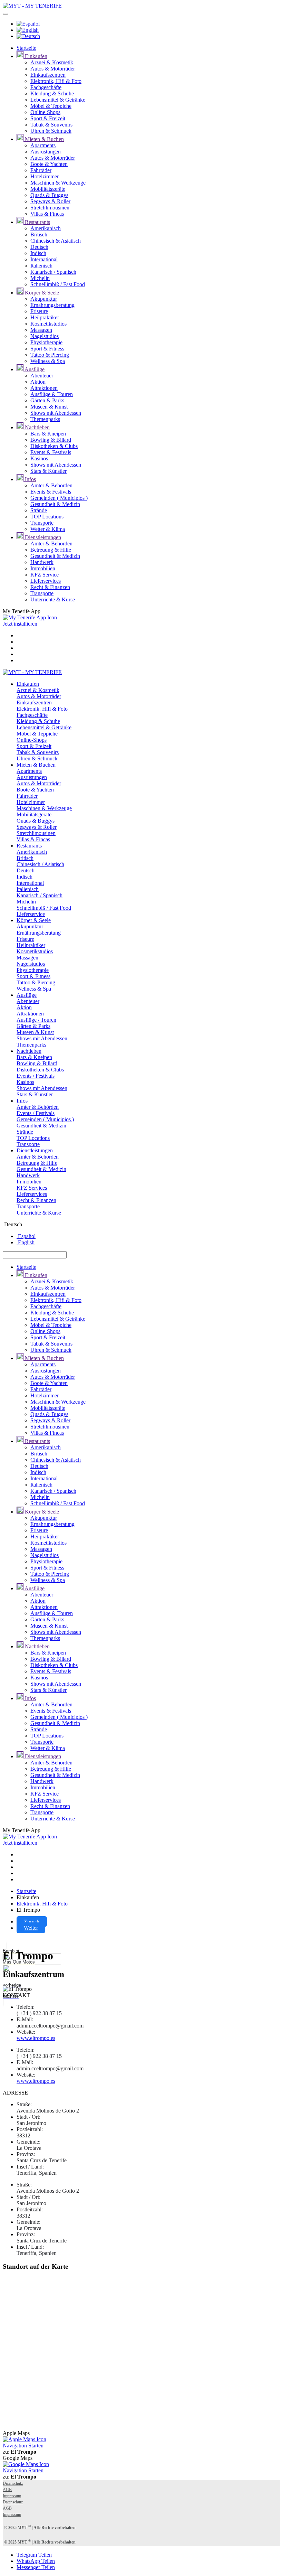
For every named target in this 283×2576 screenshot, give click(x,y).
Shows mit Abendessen (56, 413)
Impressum (12, 2496)
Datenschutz (13, 2483)
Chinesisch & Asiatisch (56, 241)
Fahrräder (41, 170)
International (44, 259)
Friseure (39, 311)
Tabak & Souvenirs (51, 125)
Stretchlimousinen (50, 208)
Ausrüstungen (46, 152)
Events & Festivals (51, 452)
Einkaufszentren (48, 75)
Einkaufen (35, 56)
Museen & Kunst (49, 407)
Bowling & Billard (51, 440)
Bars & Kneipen (48, 434)
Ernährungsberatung (52, 305)
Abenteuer (42, 376)
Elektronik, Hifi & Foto (56, 81)
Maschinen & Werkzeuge (58, 183)
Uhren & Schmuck (51, 131)
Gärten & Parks (47, 400)
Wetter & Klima (48, 529)
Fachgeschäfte (46, 87)
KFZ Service (45, 575)
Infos (30, 479)
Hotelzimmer (45, 176)
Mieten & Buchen (44, 139)
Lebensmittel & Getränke (58, 100)
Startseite (26, 48)
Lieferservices (46, 581)
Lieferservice (31, 914)
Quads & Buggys (49, 195)
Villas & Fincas (47, 214)
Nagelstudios (45, 336)
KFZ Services (32, 1188)
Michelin (40, 278)
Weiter (31, 1928)
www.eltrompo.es (36, 2038)
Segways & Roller (50, 201)
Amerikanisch (46, 228)
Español (26, 1236)
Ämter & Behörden (51, 485)
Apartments (43, 145)
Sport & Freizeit (48, 118)
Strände (39, 510)
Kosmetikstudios (48, 324)
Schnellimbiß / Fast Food (58, 284)
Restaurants (37, 222)
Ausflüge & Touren (52, 394)
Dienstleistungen (42, 537)
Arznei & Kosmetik (52, 62)
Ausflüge (34, 369)
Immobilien (43, 568)
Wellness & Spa (48, 361)
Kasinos (39, 458)
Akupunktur (44, 299)
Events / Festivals (36, 1076)
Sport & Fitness (47, 349)
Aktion (38, 382)
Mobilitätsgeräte (48, 189)
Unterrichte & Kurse (53, 599)
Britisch (39, 235)
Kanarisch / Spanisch (53, 272)
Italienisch (41, 266)
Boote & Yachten (49, 164)
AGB (7, 2490)
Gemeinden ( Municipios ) (59, 498)
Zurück (32, 1922)
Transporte (42, 523)
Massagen (41, 330)
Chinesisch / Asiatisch (40, 864)
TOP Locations (47, 517)
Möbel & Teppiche (51, 106)
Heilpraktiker (45, 317)
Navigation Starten (23, 2446)
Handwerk (42, 562)
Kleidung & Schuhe (52, 93)
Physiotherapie (46, 342)
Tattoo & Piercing (50, 355)
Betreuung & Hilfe (51, 550)
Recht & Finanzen (50, 587)
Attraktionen (44, 388)
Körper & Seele (41, 293)
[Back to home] (32, 6)
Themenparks (45, 419)
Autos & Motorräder (53, 69)
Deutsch (39, 247)
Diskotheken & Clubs (54, 446)
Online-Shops (45, 112)
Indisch (38, 253)
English (26, 1242)
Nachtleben (37, 427)
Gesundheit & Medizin (55, 504)
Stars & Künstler (48, 471)
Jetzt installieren (20, 624)
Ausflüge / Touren (36, 1020)
